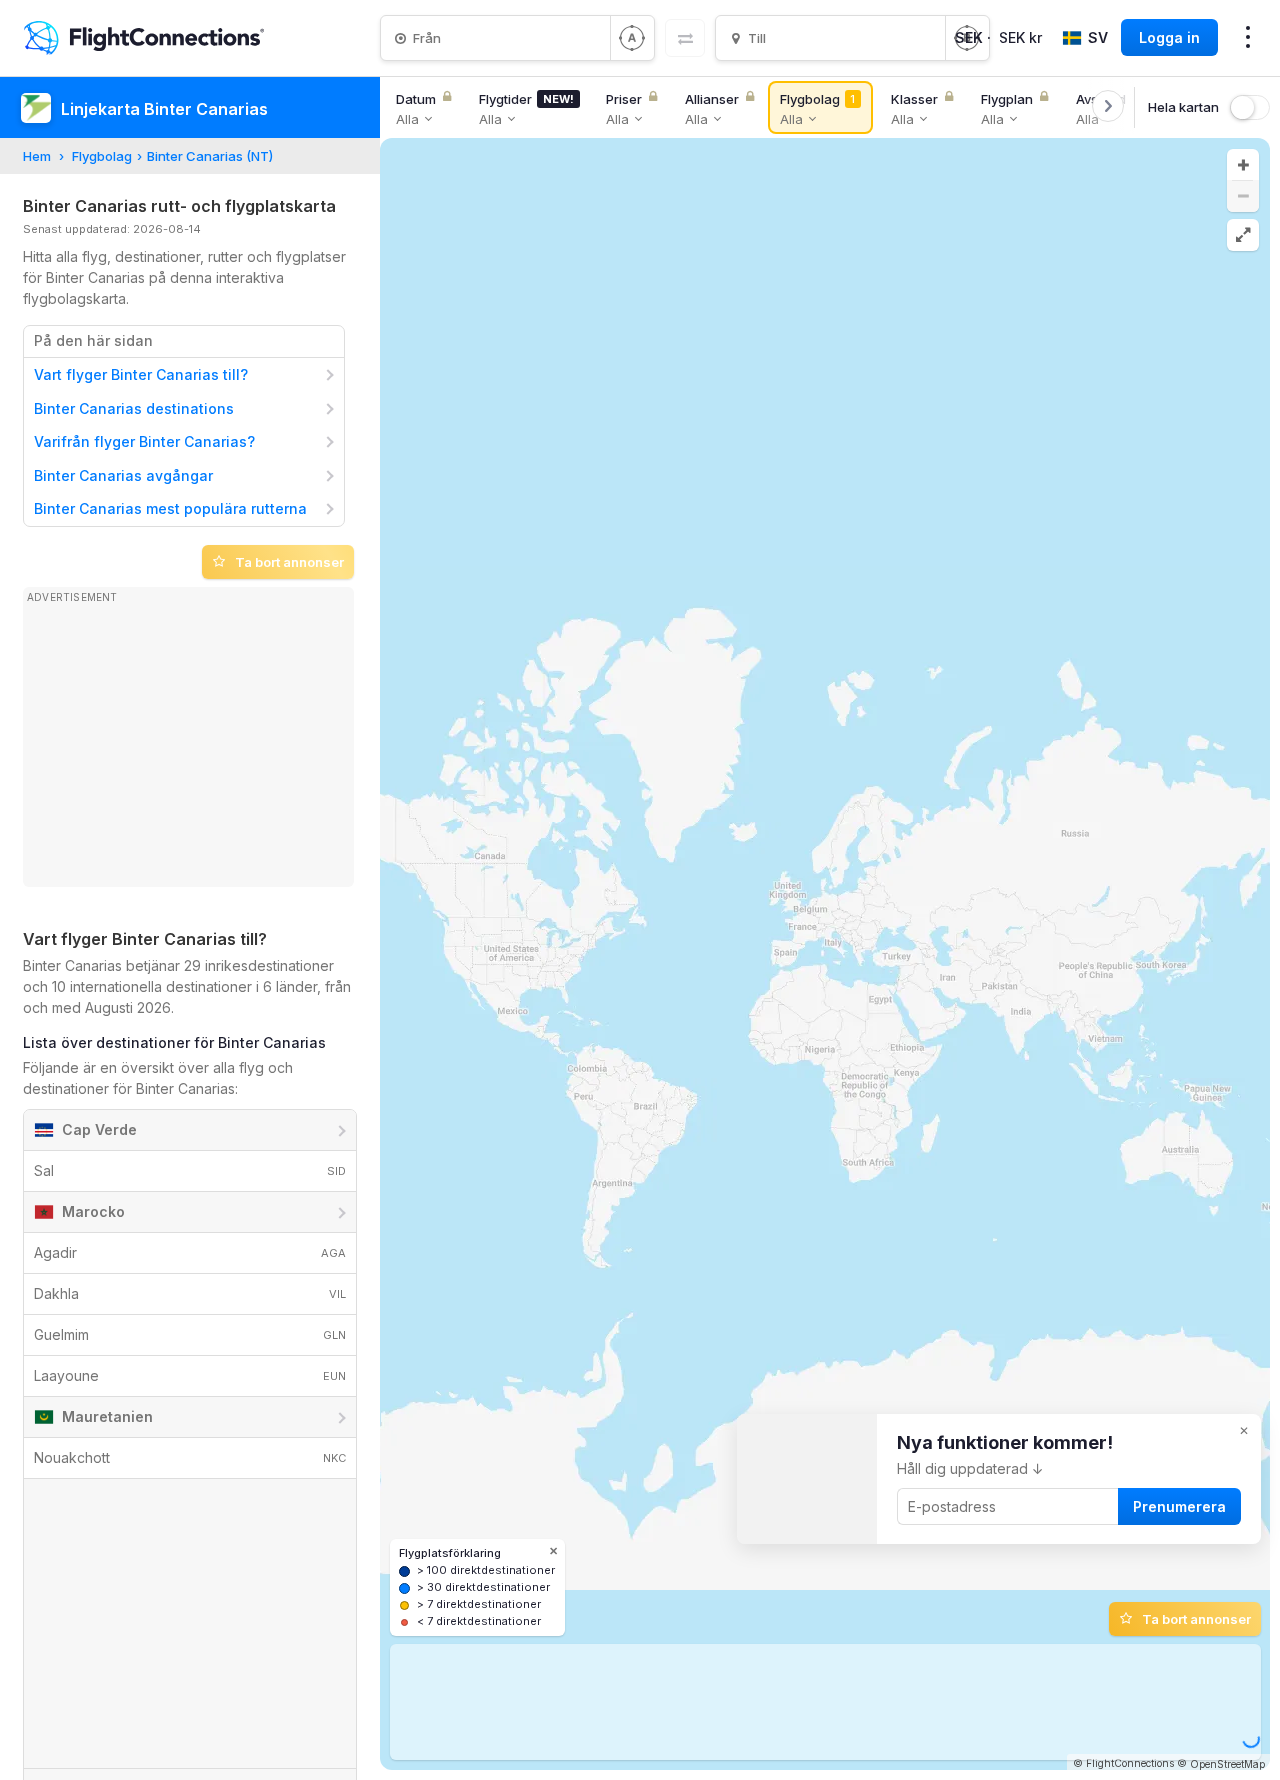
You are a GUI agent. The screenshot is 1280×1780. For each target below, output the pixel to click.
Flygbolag (102, 156)
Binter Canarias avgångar (123, 475)
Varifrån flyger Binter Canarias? (144, 441)
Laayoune (190, 1375)
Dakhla (190, 1293)
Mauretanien (107, 1416)
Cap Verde (99, 1129)
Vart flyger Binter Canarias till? (141, 374)
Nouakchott (190, 1457)
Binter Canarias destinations (134, 408)
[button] (1243, 165)
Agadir (190, 1252)
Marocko (93, 1211)
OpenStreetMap (1227, 1764)
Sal (190, 1170)
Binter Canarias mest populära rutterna (170, 508)
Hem (37, 156)
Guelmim (190, 1334)
